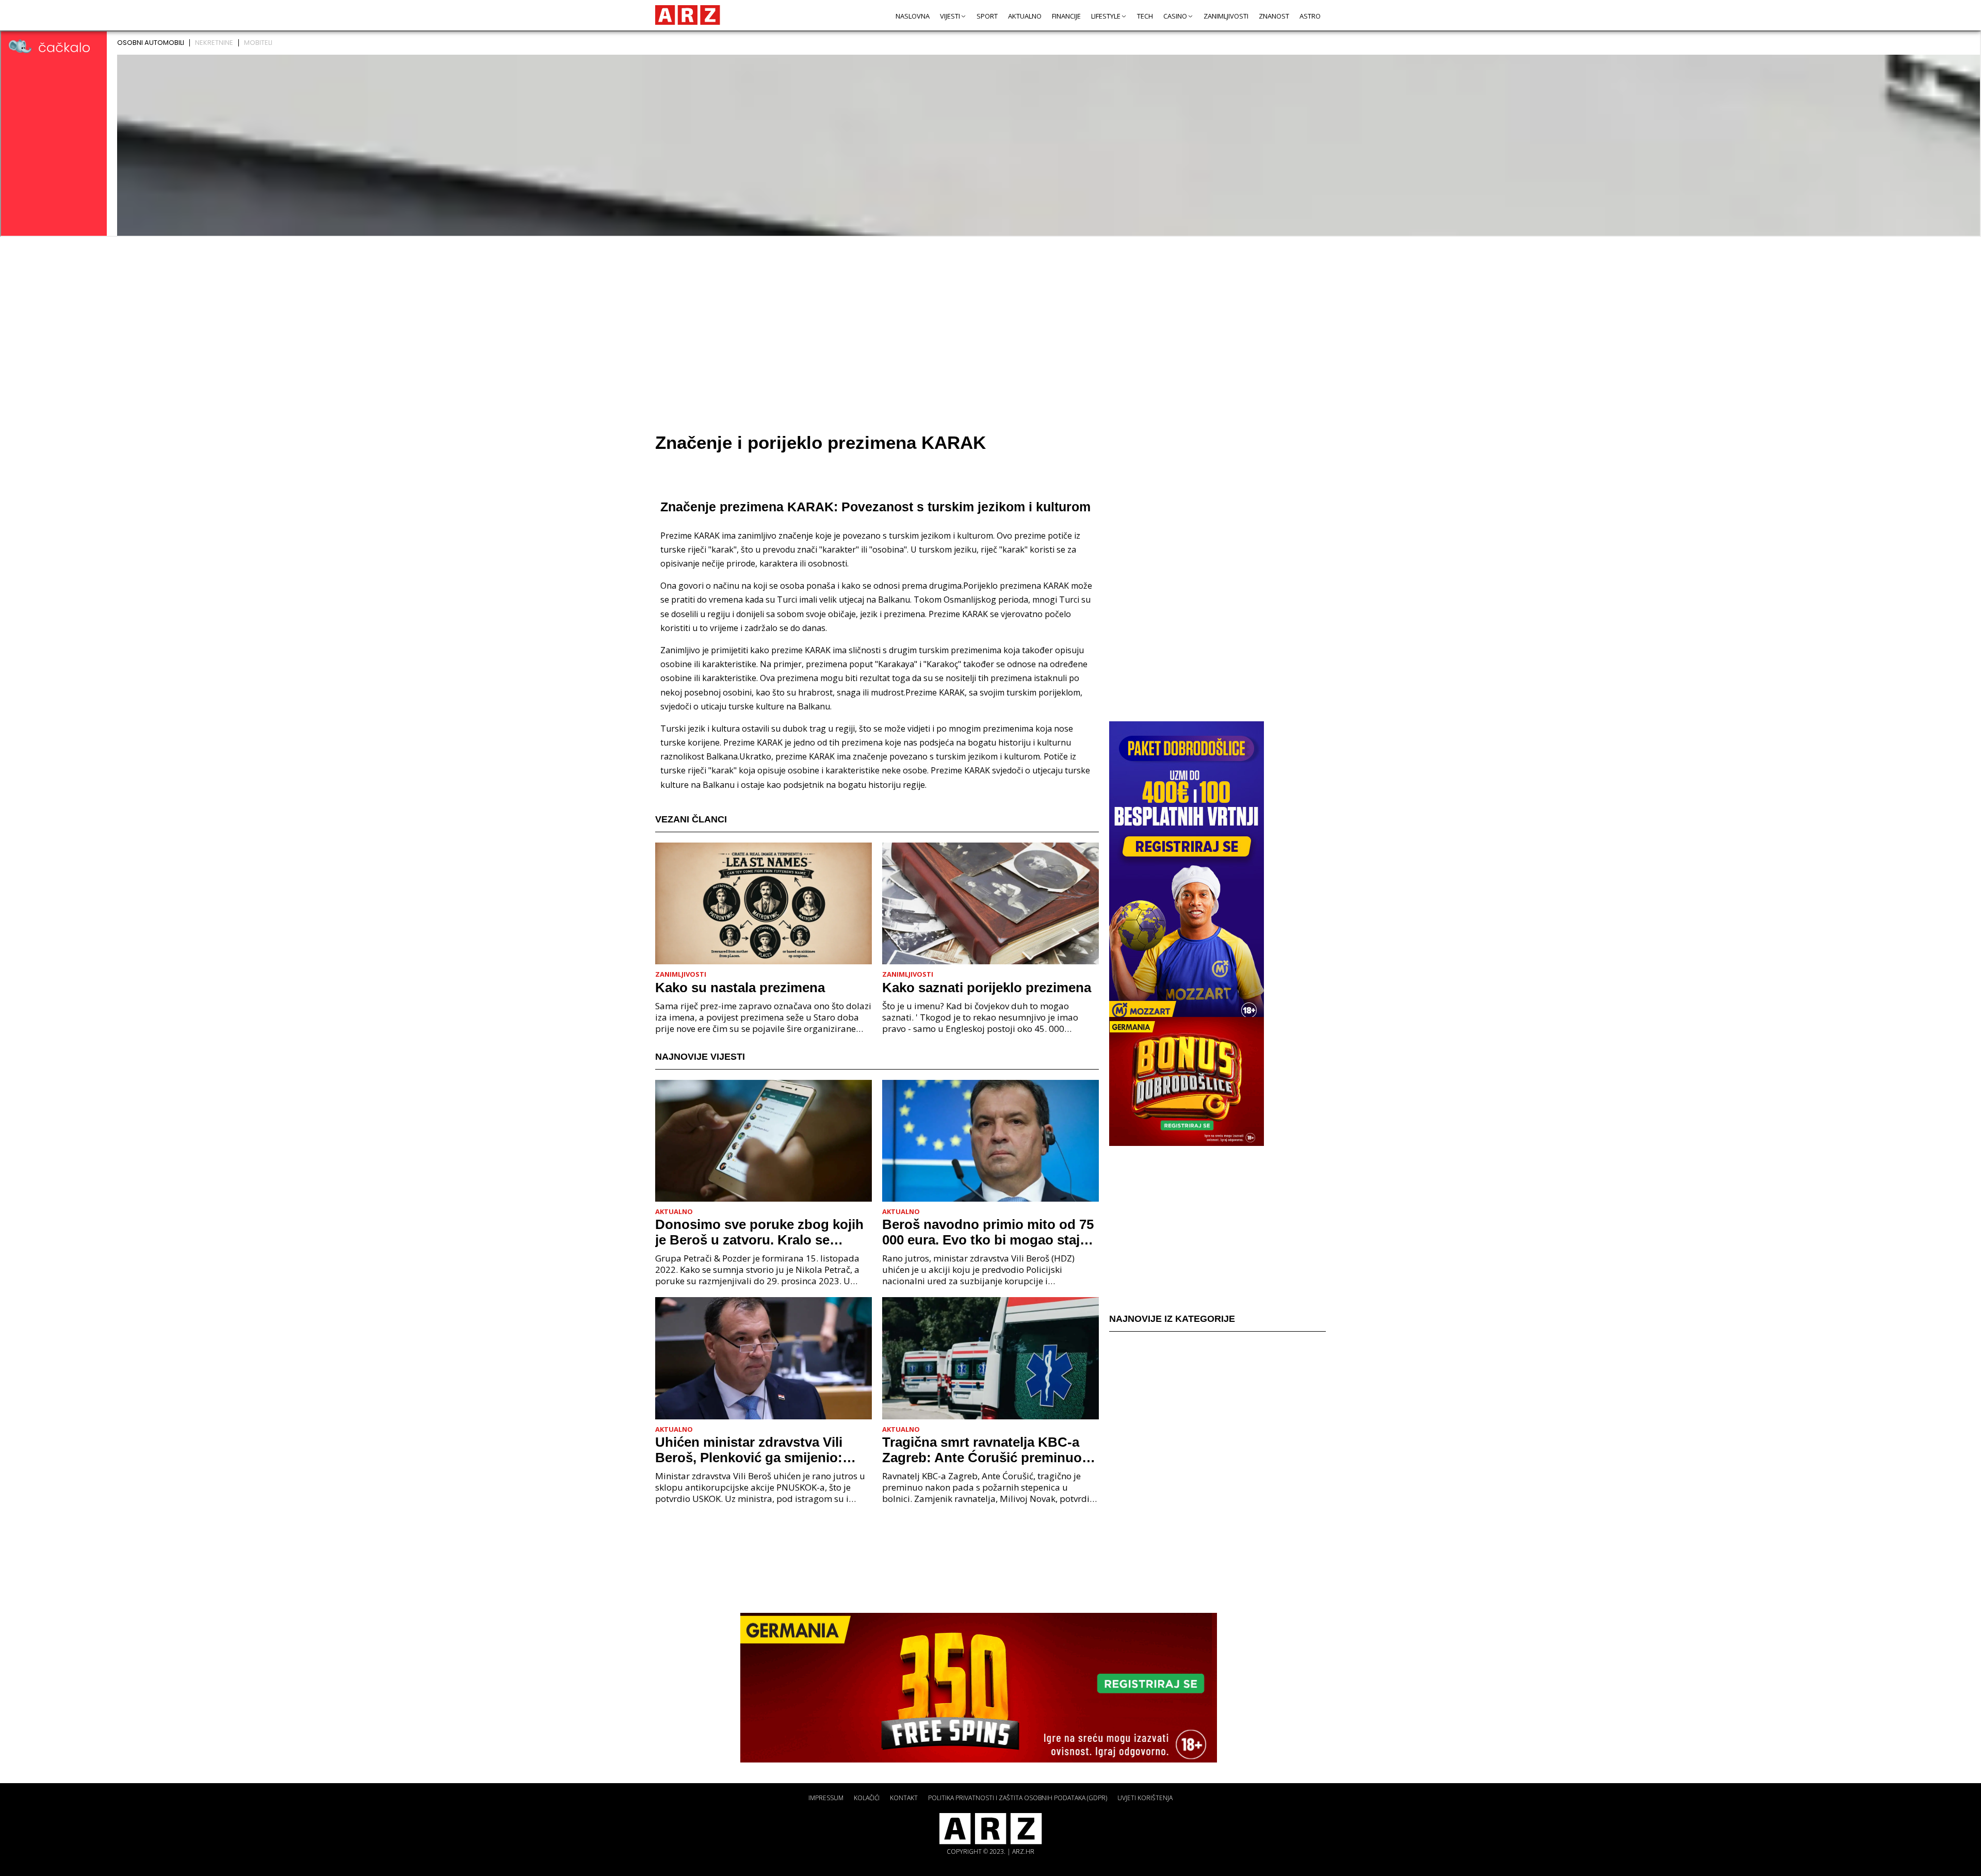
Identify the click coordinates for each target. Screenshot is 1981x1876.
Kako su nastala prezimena (740, 988)
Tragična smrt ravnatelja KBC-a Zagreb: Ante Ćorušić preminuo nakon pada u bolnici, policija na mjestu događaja (984, 1450)
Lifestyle (1106, 16)
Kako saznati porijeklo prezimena (987, 988)
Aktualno (1025, 16)
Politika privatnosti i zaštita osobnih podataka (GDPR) (1018, 1798)
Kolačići (867, 1798)
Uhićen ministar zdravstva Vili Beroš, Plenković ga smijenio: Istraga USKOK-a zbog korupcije (758, 1450)
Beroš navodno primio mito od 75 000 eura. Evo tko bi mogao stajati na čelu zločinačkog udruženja (989, 1232)
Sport (987, 16)
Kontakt (904, 1798)
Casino (1175, 16)
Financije (1066, 16)
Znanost (1274, 16)
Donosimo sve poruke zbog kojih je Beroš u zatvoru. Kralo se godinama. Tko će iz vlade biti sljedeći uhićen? (759, 1232)
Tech (1145, 16)
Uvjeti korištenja (1145, 1798)
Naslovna (913, 16)
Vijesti (950, 16)
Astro (1310, 16)
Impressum (826, 1798)
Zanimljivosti (1226, 16)
